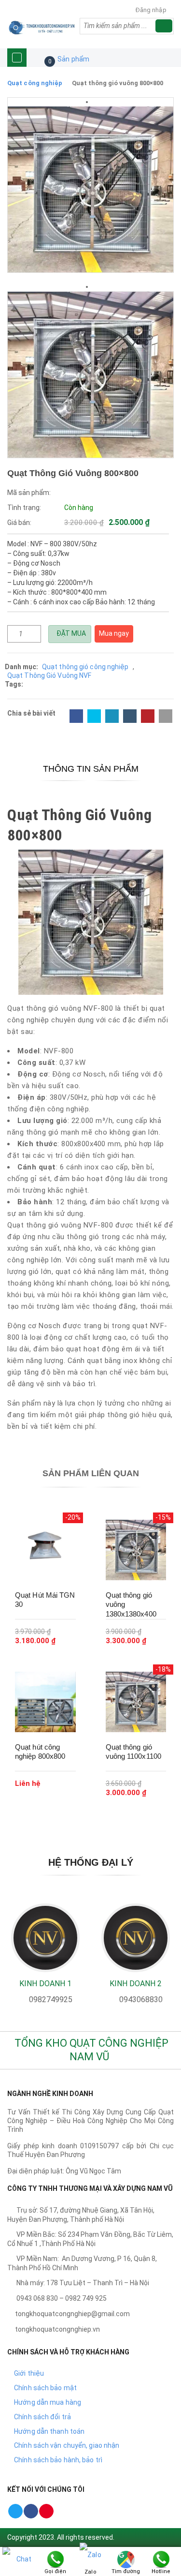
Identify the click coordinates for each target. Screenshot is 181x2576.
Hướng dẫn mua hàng (48, 2402)
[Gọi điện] (56, 2559)
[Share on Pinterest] (148, 716)
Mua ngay (114, 633)
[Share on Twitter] (94, 716)
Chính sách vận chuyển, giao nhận (67, 2445)
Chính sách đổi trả (42, 2417)
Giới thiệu (29, 2373)
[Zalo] (90, 2559)
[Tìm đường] (126, 2559)
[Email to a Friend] (166, 716)
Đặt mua (70, 633)
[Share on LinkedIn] (112, 716)
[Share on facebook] (76, 716)
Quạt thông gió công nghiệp (85, 667)
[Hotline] (161, 2559)
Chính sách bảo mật (45, 2388)
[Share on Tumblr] (130, 716)
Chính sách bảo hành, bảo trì (58, 2460)
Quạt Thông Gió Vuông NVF (49, 675)
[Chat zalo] (20, 2571)
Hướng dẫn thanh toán (49, 2431)
